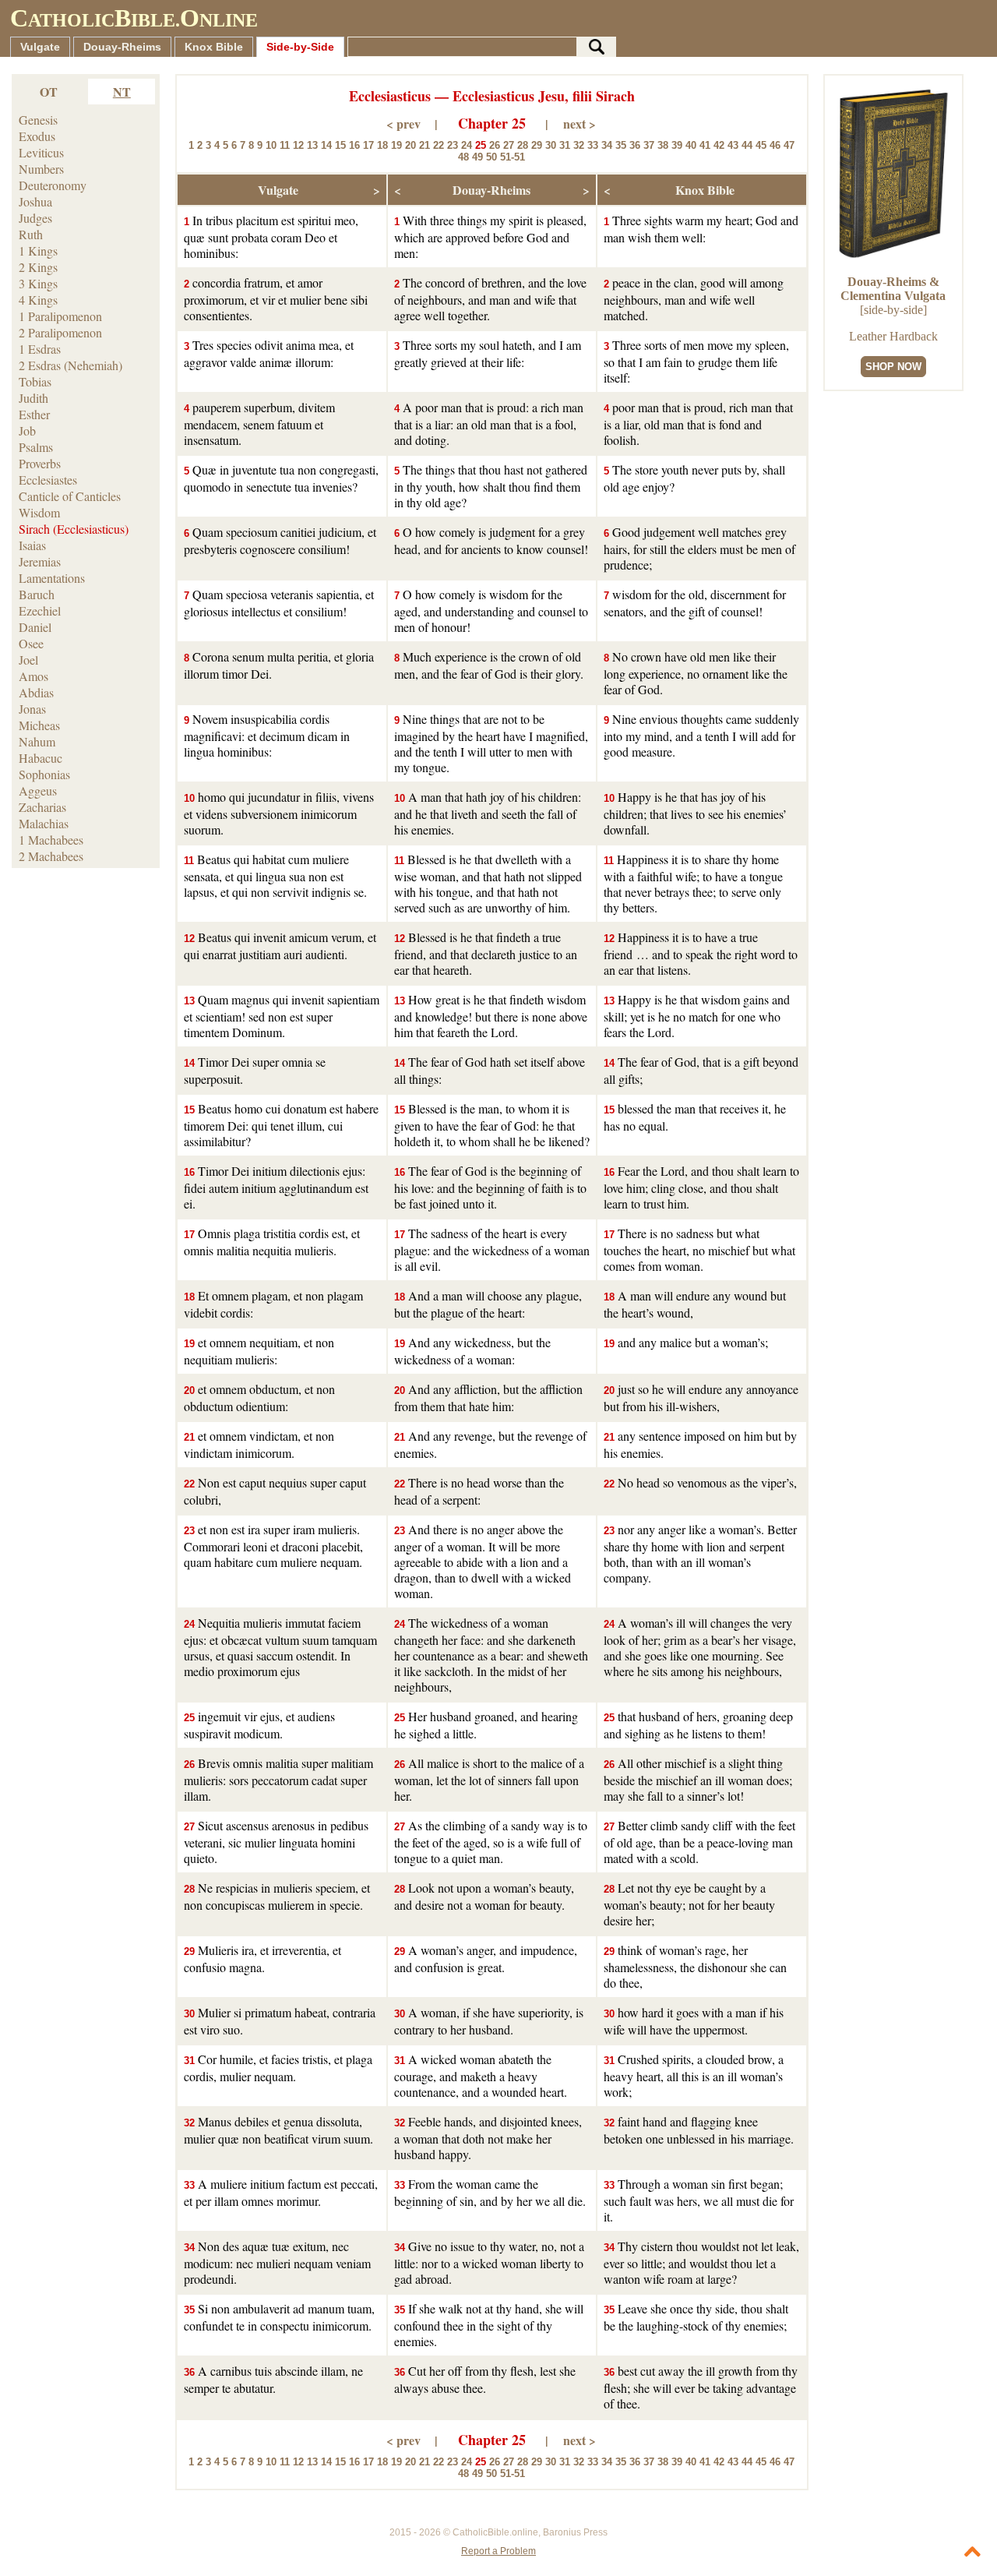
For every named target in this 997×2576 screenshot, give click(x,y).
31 (565, 145)
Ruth (31, 234)
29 (537, 145)
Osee (31, 643)
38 (663, 145)
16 (354, 145)
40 (691, 145)
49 (477, 157)
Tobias (35, 381)
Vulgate (40, 47)
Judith (33, 398)
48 (463, 157)
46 (775, 145)
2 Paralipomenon (60, 332)
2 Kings (38, 267)
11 (285, 145)
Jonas (32, 709)
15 (340, 145)
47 (789, 145)
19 (396, 145)
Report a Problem (498, 2551)
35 (621, 145)
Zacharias (42, 807)
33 (593, 145)
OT (49, 92)
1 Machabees (51, 840)
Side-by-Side (300, 47)
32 (579, 145)
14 (326, 145)
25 (481, 145)
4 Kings (38, 300)
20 (410, 145)
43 (733, 145)
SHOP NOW (893, 367)
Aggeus (38, 790)
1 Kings (38, 251)
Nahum (37, 741)
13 (312, 145)
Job (27, 431)
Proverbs (40, 463)
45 (761, 145)
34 (607, 145)
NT (122, 92)
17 (368, 145)
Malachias (44, 823)
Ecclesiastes (48, 480)
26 (495, 145)
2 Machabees (51, 856)
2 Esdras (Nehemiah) (70, 365)
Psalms (36, 447)
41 (705, 145)
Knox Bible (214, 47)
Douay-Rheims (122, 47)
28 (523, 145)
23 (453, 145)
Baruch (37, 594)
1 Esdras (40, 349)
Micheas (39, 725)
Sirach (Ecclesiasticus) (74, 529)
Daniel (35, 627)
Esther (34, 414)
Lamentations (52, 578)
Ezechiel (40, 610)
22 (439, 145)
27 (509, 145)
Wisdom (39, 512)
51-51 (513, 157)
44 (747, 145)
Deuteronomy (53, 185)
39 (677, 145)
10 (271, 145)
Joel (28, 660)
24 (467, 145)
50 (491, 157)
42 (719, 145)
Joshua (35, 201)
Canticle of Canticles (70, 496)
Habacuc (41, 758)
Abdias (36, 692)
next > (580, 124)
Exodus (37, 136)
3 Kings (38, 283)
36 (635, 145)
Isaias (32, 545)
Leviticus (41, 152)
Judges (35, 218)
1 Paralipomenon (60, 316)
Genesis (38, 120)
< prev (403, 124)
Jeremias (40, 561)
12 (298, 145)
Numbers (41, 169)
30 (551, 145)
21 (425, 145)
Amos (33, 676)
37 (649, 145)
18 (382, 145)
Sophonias (44, 774)
